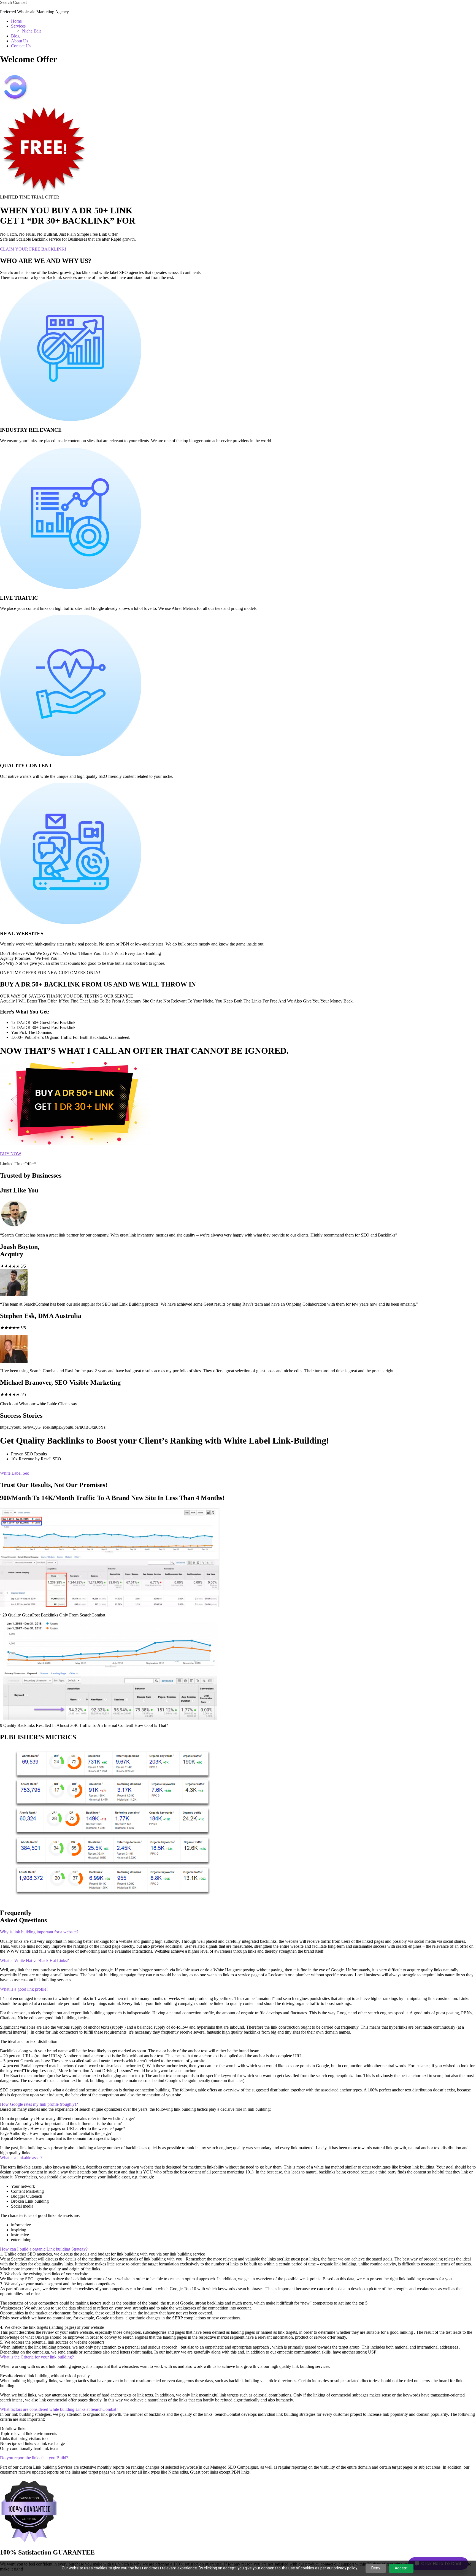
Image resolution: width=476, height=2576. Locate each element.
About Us (20, 41)
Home (16, 21)
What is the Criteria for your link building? (37, 2357)
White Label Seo (15, 1473)
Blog (15, 36)
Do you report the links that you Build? (34, 2458)
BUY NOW (11, 1154)
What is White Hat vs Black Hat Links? (34, 1960)
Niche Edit (31, 31)
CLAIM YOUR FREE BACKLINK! (33, 249)
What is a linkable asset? (21, 2158)
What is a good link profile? (24, 1989)
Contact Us (21, 46)
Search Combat (13, 2)
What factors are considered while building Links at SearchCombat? (59, 2409)
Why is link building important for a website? (39, 1932)
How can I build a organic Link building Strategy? (44, 2249)
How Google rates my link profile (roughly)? (39, 2104)
